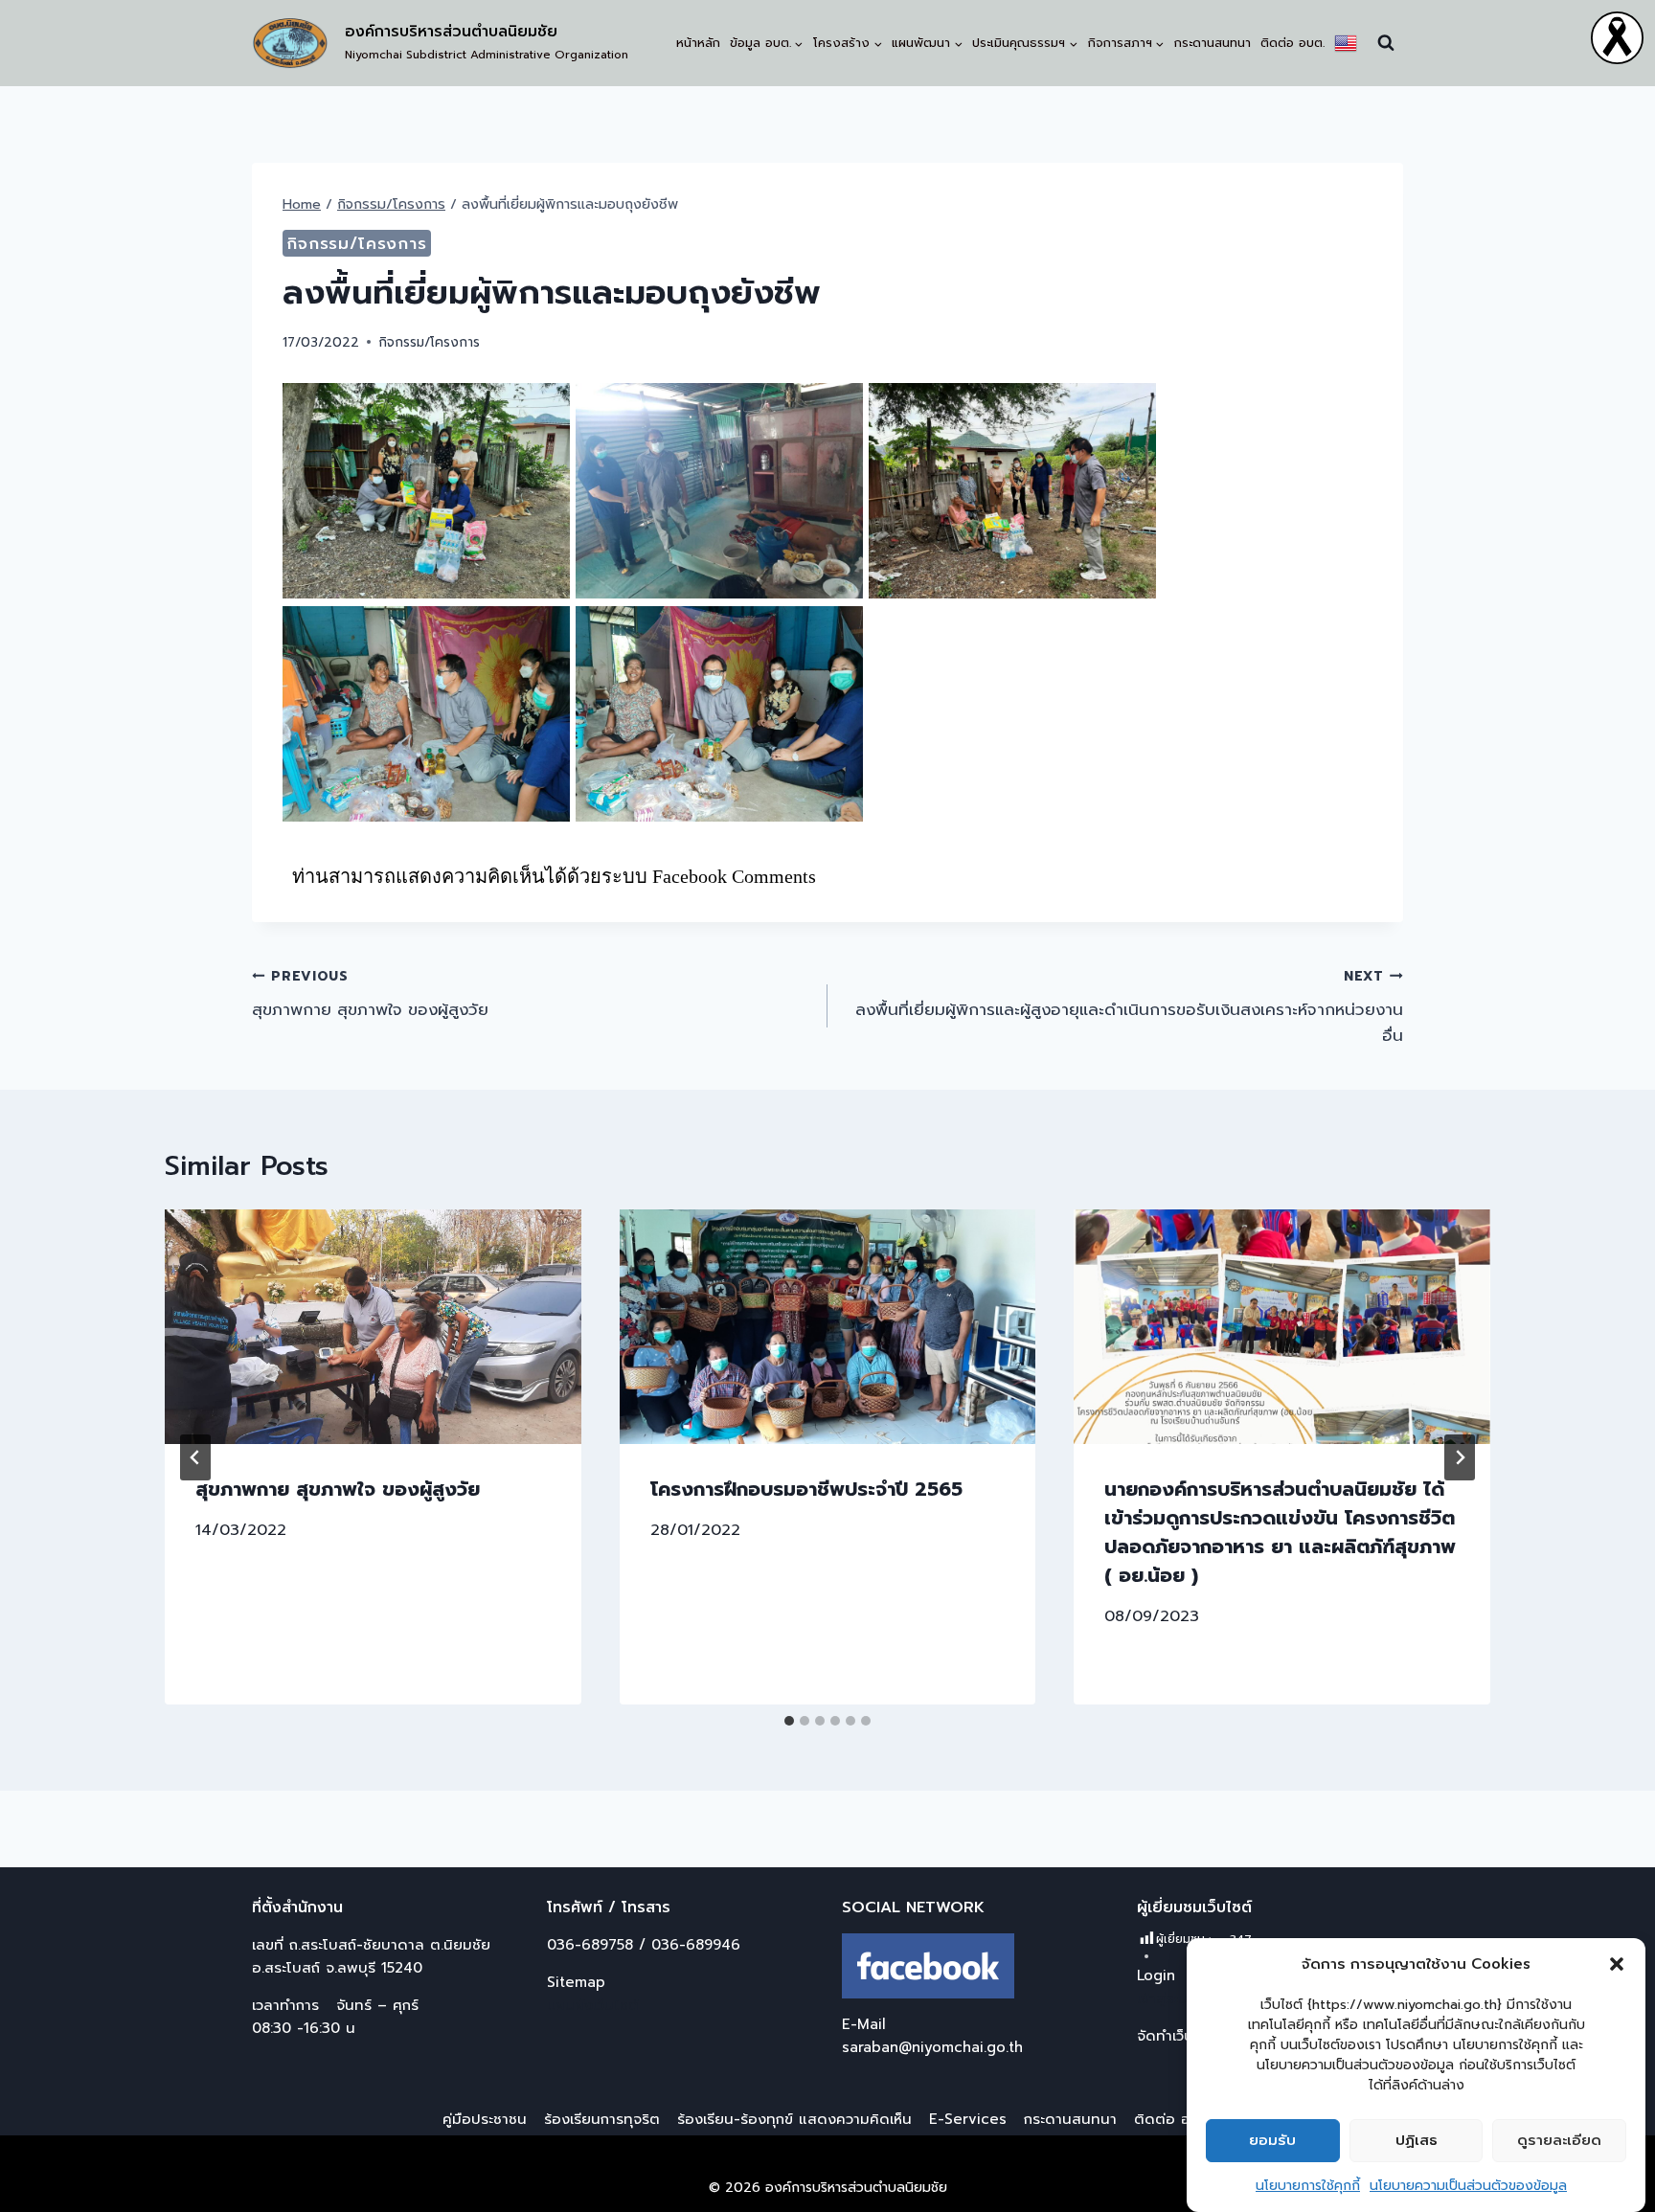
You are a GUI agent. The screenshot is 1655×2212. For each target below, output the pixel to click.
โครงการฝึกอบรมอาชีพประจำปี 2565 (806, 1489)
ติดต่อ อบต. (1292, 43)
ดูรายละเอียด (1559, 2140)
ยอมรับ (1272, 2140)
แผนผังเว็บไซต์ (593, 2005)
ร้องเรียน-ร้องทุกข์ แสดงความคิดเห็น (794, 2119)
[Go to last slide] (195, 1457)
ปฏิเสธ (1417, 2140)
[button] (1617, 1964)
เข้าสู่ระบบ (1167, 1998)
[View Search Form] (1386, 43)
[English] (1346, 43)
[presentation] (373, 1326)
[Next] (1460, 1457)
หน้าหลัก (698, 43)
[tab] (789, 1721)
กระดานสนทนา (1213, 43)
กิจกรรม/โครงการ (357, 243)
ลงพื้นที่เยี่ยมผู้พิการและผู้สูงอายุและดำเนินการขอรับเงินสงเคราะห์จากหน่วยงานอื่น (1129, 1007)
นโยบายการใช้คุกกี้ (1308, 2186)
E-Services (968, 2119)
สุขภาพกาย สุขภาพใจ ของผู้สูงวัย (370, 994)
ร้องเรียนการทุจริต (602, 2119)
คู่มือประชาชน (485, 2119)
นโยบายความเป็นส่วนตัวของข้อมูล (1468, 2186)
